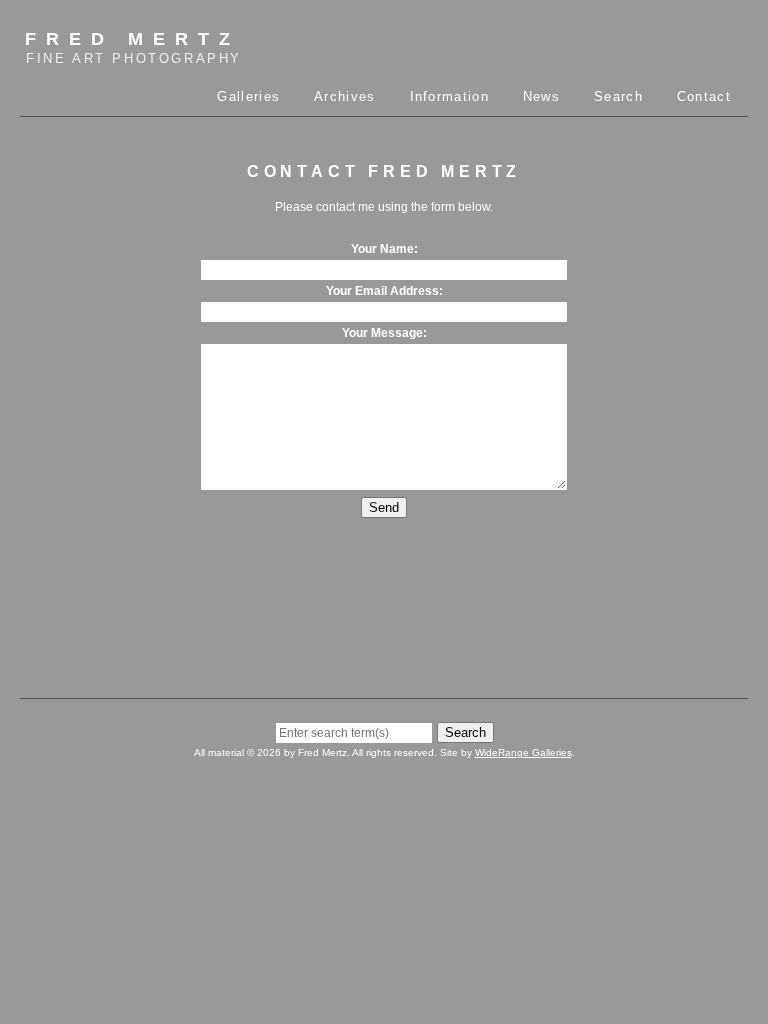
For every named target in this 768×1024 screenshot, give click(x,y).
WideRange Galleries (523, 752)
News (541, 96)
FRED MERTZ (133, 47)
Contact (704, 96)
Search (618, 96)
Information (449, 96)
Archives (344, 96)
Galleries (248, 96)
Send (384, 507)
